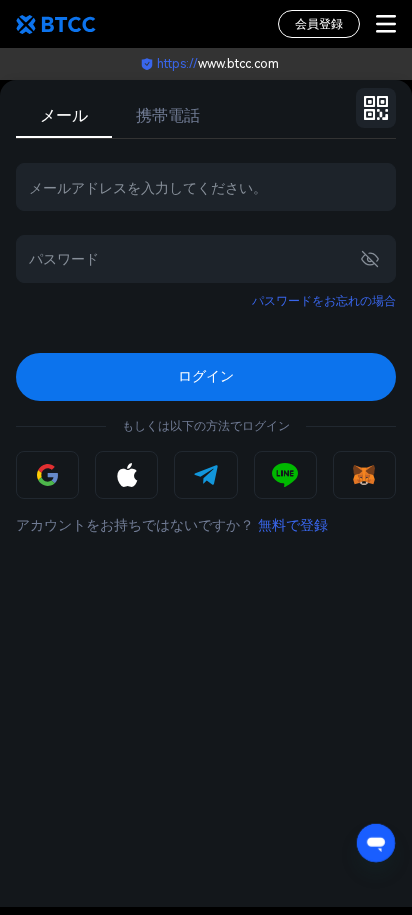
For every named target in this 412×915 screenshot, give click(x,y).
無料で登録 (293, 525)
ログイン (206, 376)
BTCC (56, 24)
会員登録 (319, 24)
